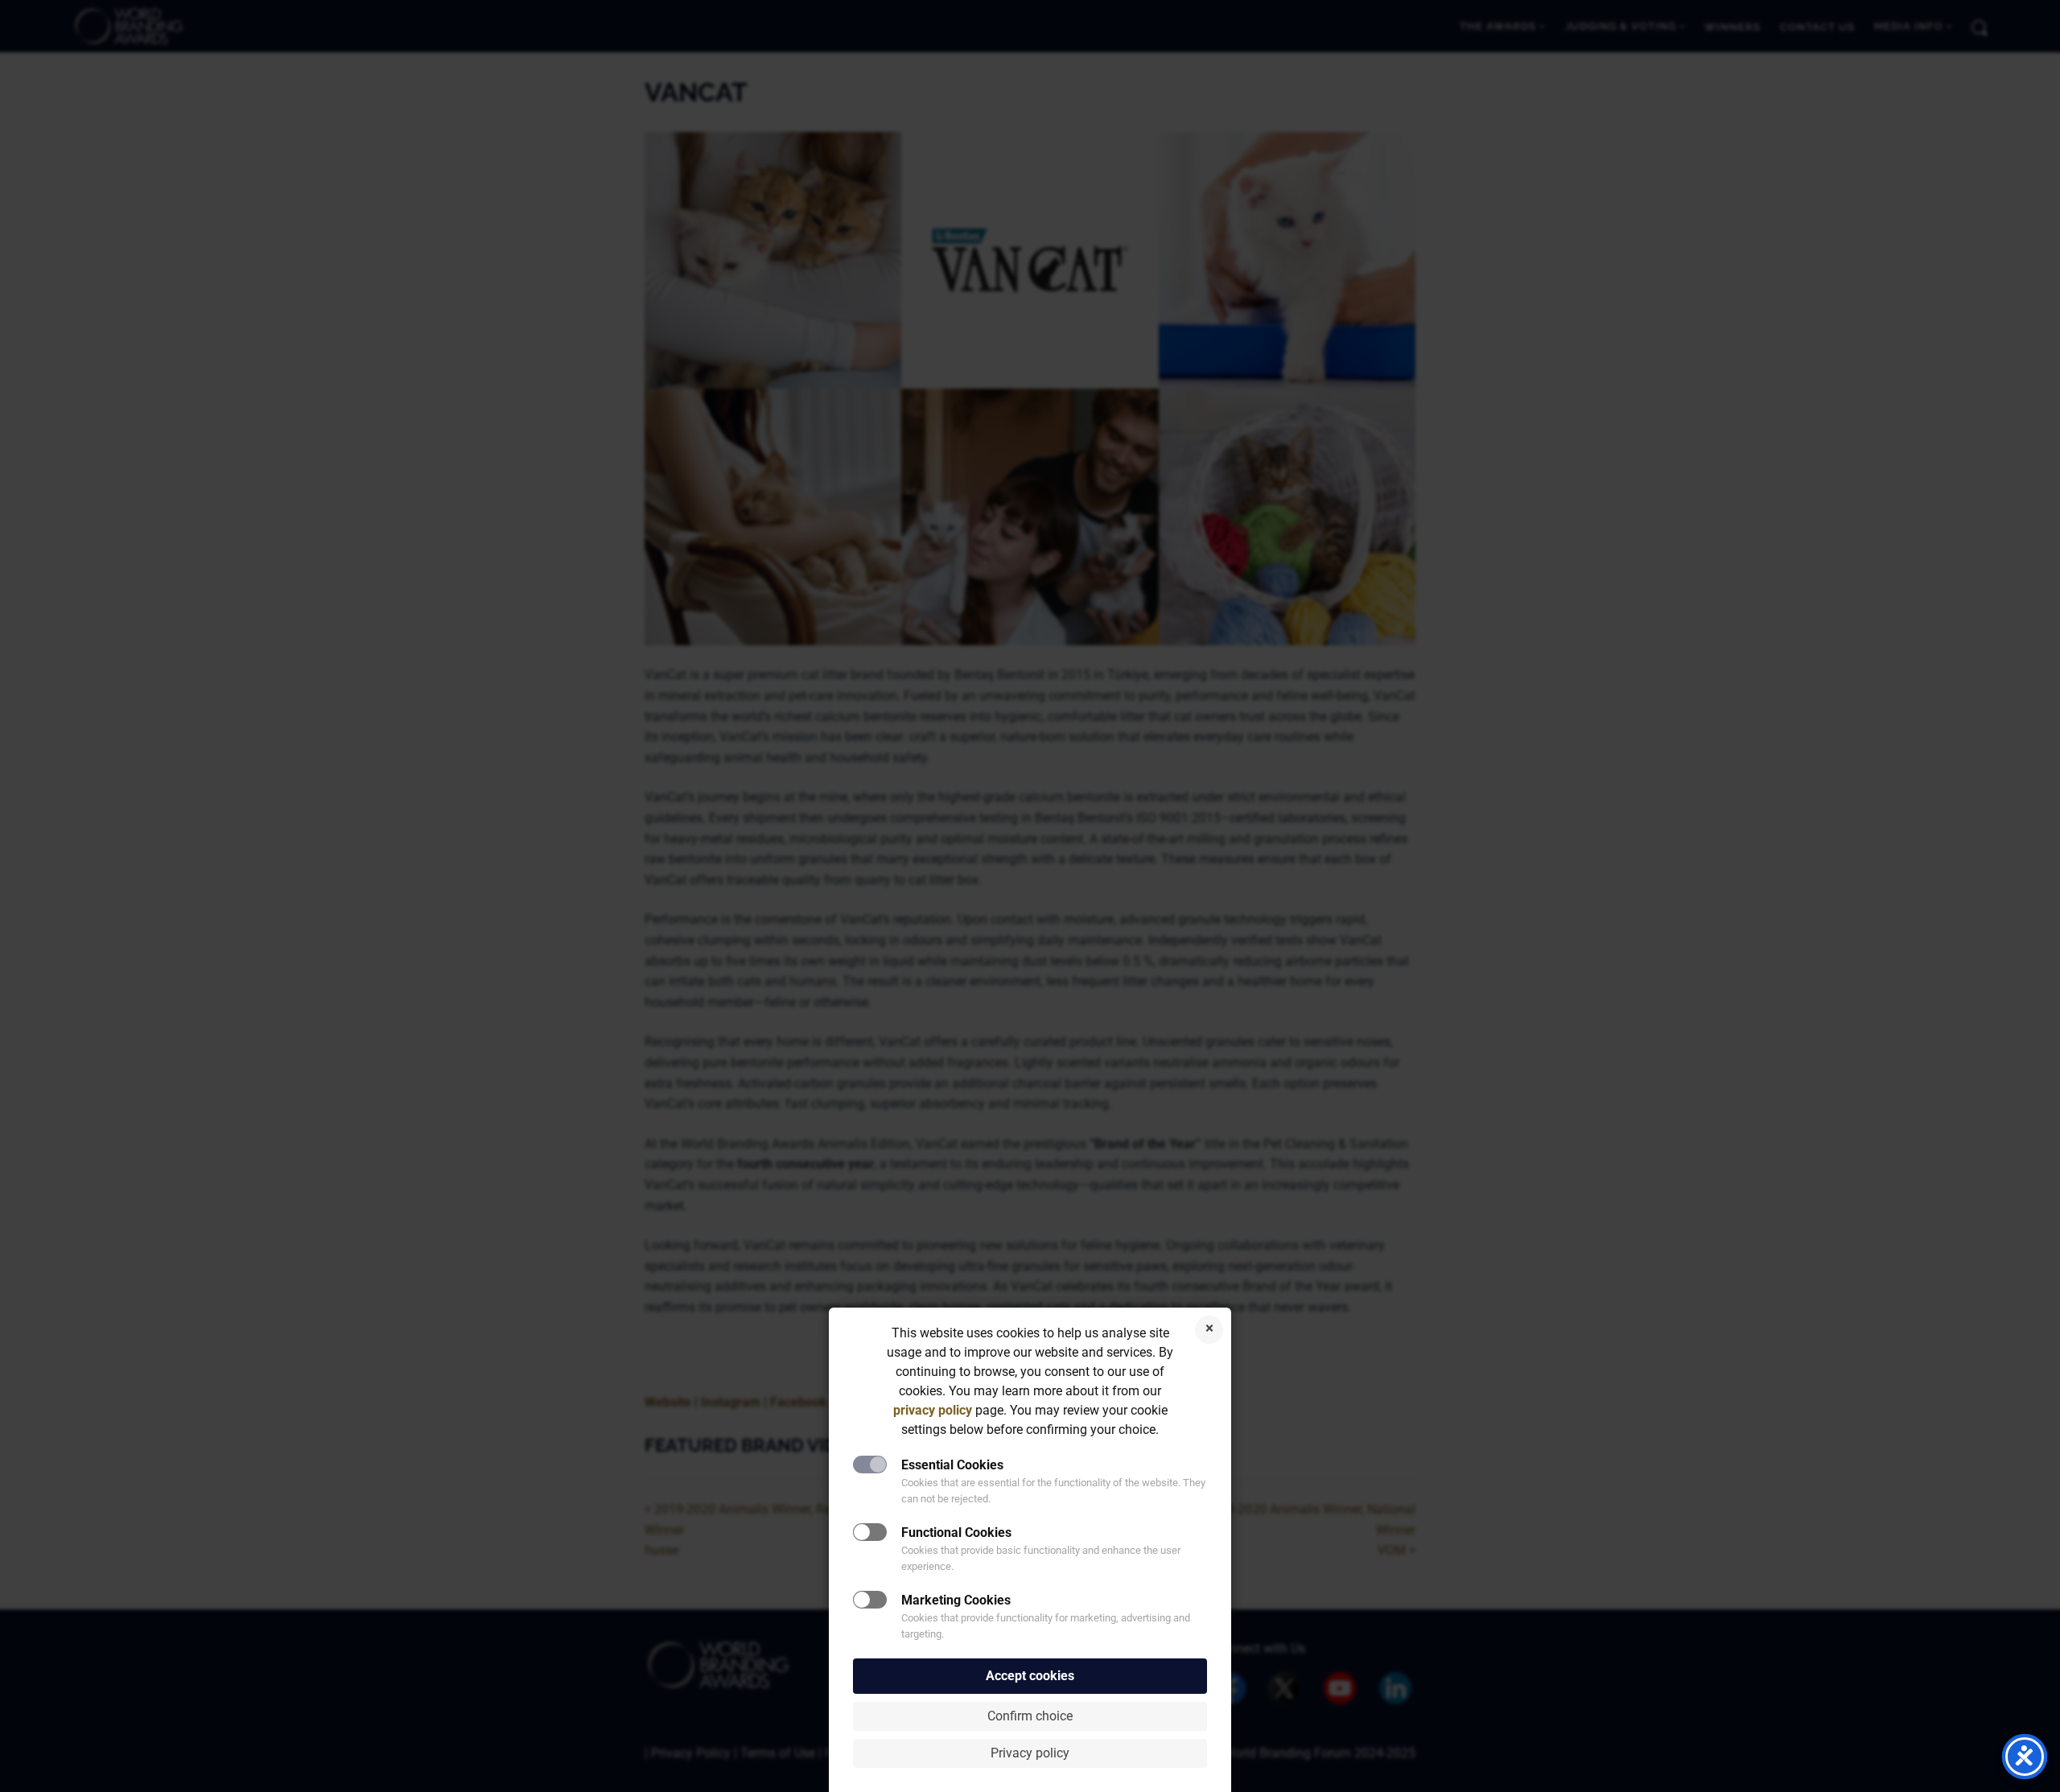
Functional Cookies (956, 1532)
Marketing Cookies (956, 1600)
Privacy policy (1030, 1753)
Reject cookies (1209, 1330)
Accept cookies (1030, 1676)
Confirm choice (1030, 1716)
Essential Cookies (952, 1465)
